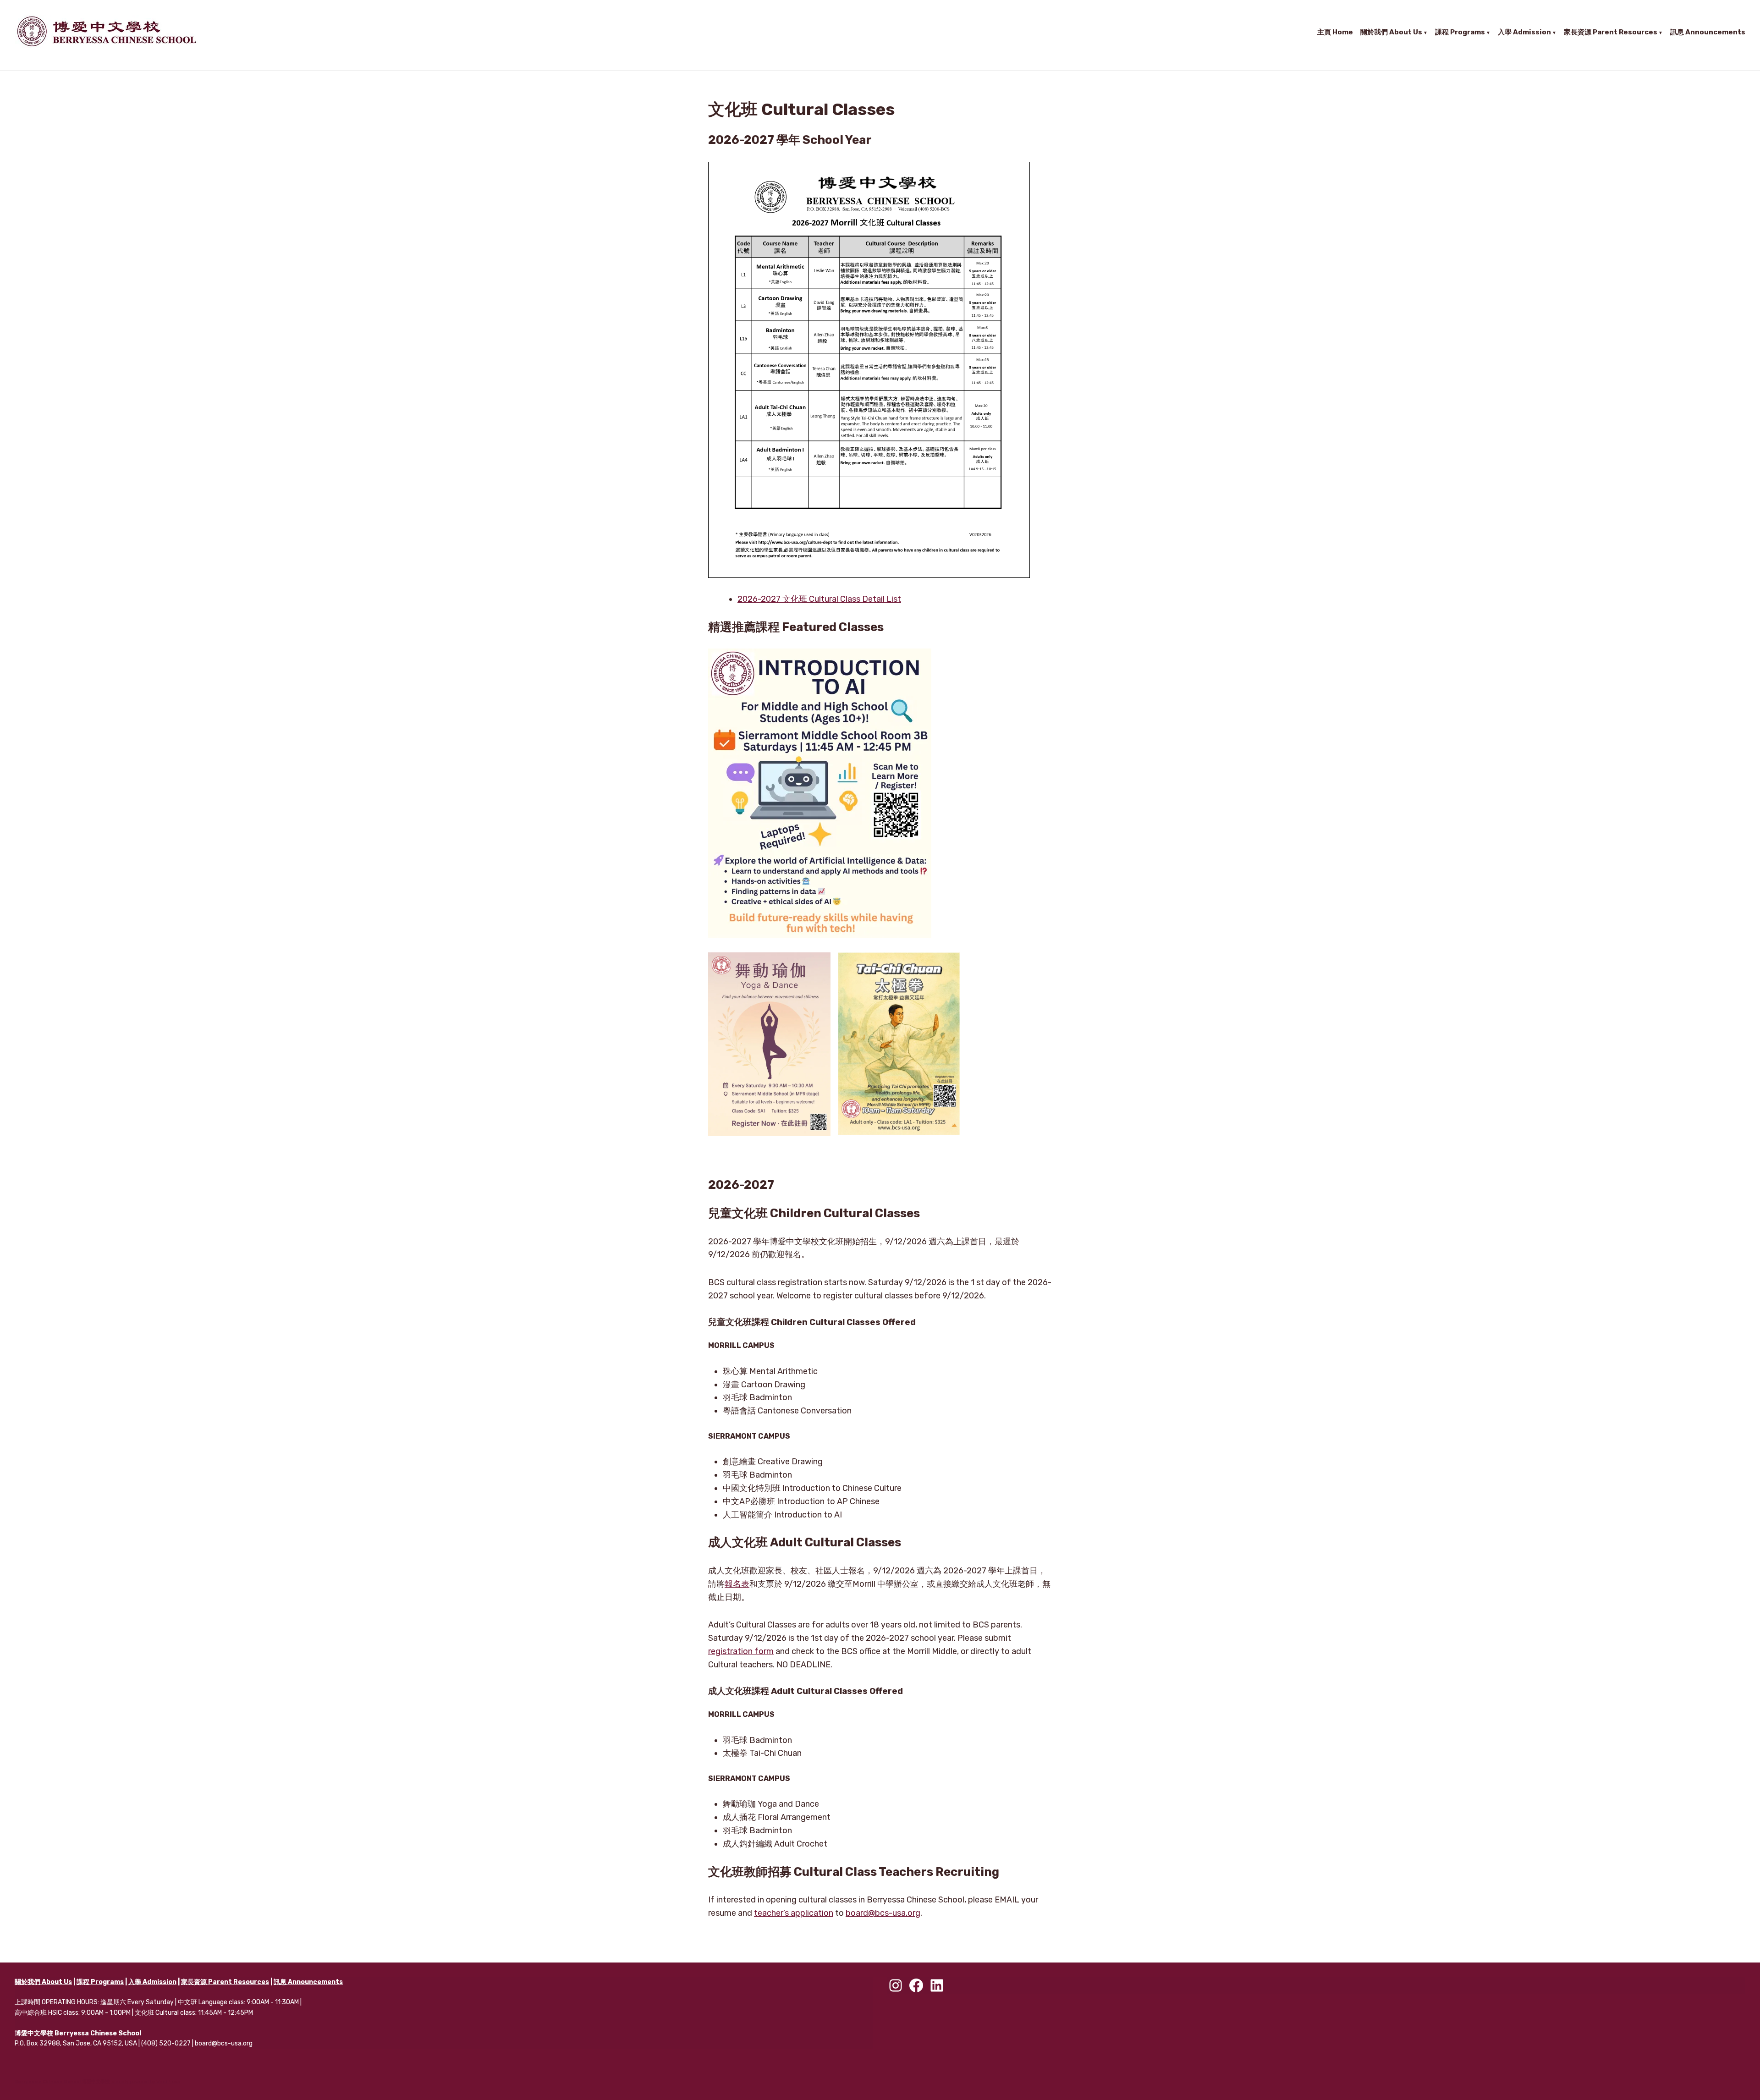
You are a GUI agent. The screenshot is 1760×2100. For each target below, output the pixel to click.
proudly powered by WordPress (146, 2082)
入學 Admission (1524, 32)
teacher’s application (794, 1913)
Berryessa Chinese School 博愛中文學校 (62, 2082)
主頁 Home (1335, 32)
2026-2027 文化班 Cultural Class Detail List (819, 599)
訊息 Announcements (1708, 32)
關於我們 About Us (1391, 32)
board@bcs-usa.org (883, 1913)
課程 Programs (1460, 32)
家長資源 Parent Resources (1611, 32)
